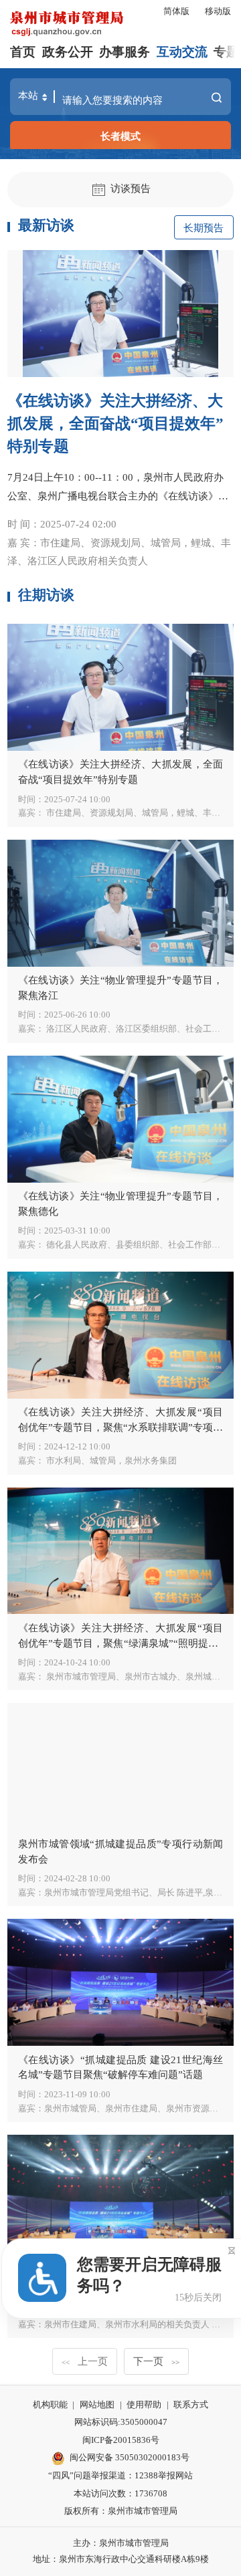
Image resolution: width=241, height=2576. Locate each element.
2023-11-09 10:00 (77, 2094)
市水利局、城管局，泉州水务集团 (110, 1460)
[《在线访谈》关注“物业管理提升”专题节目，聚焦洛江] (120, 903)
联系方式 (191, 2405)
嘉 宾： (119, 552)
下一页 (156, 2361)
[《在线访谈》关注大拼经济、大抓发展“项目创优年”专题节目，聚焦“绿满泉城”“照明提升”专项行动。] (120, 1551)
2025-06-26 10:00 (77, 1015)
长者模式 (120, 136)
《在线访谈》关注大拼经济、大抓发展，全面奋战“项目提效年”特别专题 (115, 424)
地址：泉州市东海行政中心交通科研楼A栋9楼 (121, 2559)
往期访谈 (46, 595)
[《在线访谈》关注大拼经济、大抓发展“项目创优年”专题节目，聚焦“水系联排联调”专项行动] (120, 1335)
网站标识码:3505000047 (121, 2422)
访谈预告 (131, 188)
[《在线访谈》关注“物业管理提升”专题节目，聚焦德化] (120, 1119)
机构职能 (50, 2405)
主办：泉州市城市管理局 (121, 2543)
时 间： (62, 524)
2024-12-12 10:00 (77, 1446)
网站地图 (97, 2405)
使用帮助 (144, 2405)
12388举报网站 (164, 2475)
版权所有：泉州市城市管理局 (121, 2511)
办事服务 (125, 52)
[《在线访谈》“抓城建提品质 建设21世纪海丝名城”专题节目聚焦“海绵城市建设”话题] (120, 2198)
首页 (23, 52)
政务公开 (68, 52)
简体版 (176, 11)
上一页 (85, 2361)
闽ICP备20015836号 (121, 2440)
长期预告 (204, 228)
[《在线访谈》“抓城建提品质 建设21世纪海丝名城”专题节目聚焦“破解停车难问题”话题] (120, 1982)
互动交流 (182, 52)
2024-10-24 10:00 (77, 1662)
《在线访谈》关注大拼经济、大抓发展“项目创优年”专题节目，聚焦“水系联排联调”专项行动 (121, 1427)
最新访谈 (46, 225)
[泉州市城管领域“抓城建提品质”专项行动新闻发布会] (120, 1766)
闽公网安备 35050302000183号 (130, 2457)
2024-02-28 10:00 (77, 1878)
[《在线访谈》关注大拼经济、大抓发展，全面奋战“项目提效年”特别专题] (120, 314)
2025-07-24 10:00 (77, 799)
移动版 (218, 11)
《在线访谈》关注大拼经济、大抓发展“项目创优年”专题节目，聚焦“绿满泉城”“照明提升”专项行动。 (121, 1643)
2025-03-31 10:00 (77, 1231)
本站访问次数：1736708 (120, 2493)
